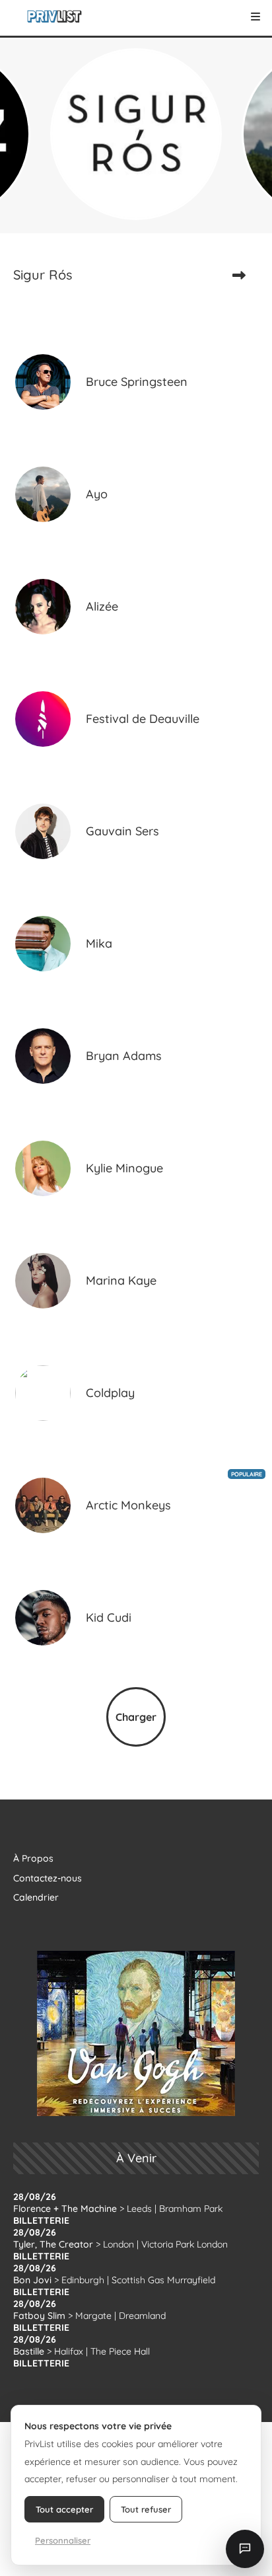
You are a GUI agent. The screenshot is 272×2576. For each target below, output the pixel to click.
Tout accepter (64, 2509)
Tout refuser (146, 2509)
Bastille (29, 2351)
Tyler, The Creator (53, 2244)
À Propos (33, 1858)
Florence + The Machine (65, 2209)
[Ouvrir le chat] (245, 2549)
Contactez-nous (48, 1878)
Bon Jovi (32, 2280)
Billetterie (41, 2220)
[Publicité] (136, 2033)
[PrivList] (54, 17)
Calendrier (36, 1897)
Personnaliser (63, 2540)
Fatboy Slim (39, 2316)
